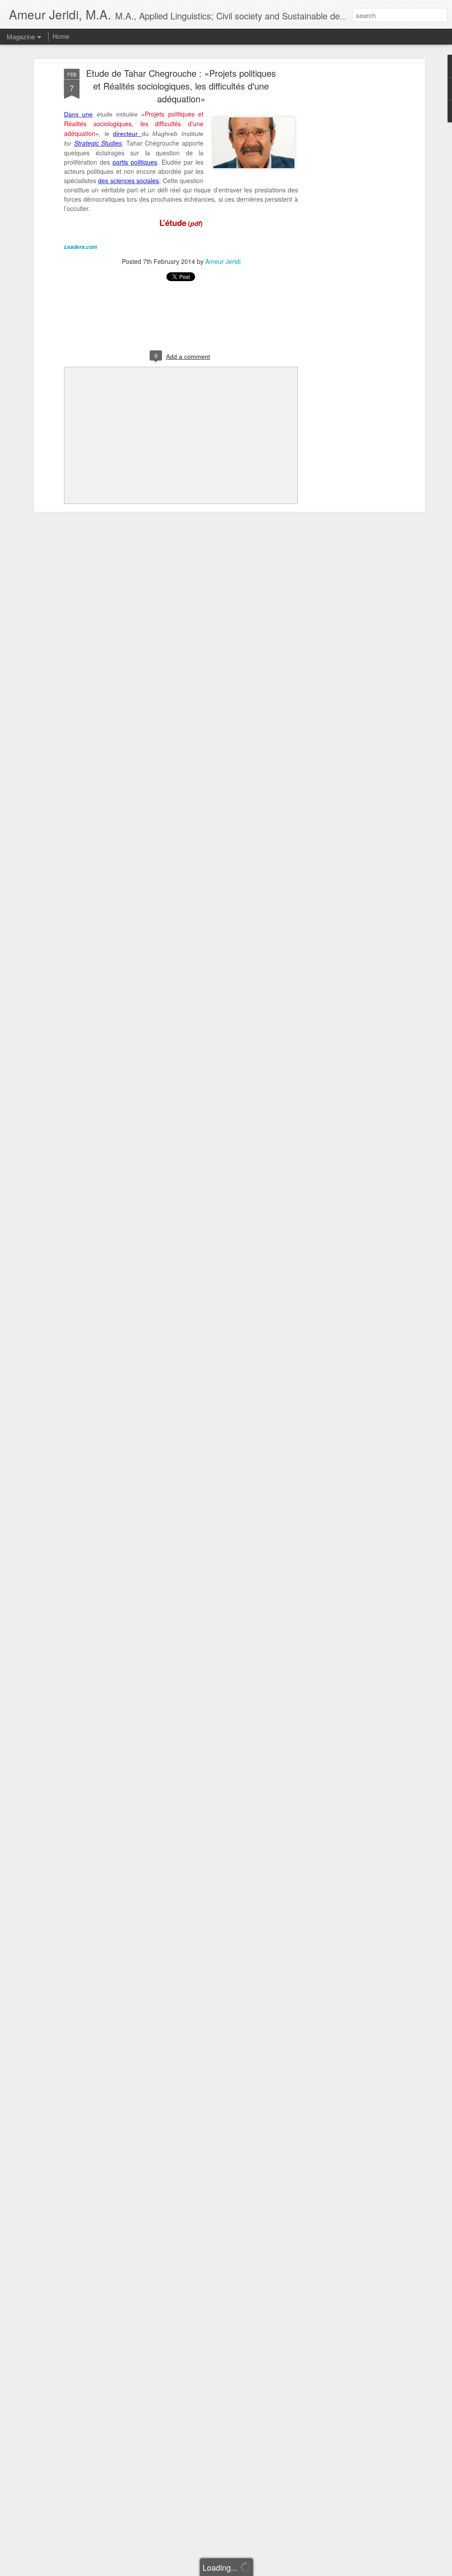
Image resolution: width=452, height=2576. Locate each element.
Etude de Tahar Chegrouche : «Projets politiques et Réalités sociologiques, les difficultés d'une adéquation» (181, 86)
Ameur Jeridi (223, 261)
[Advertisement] (347, 208)
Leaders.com (81, 247)
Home (61, 36)
